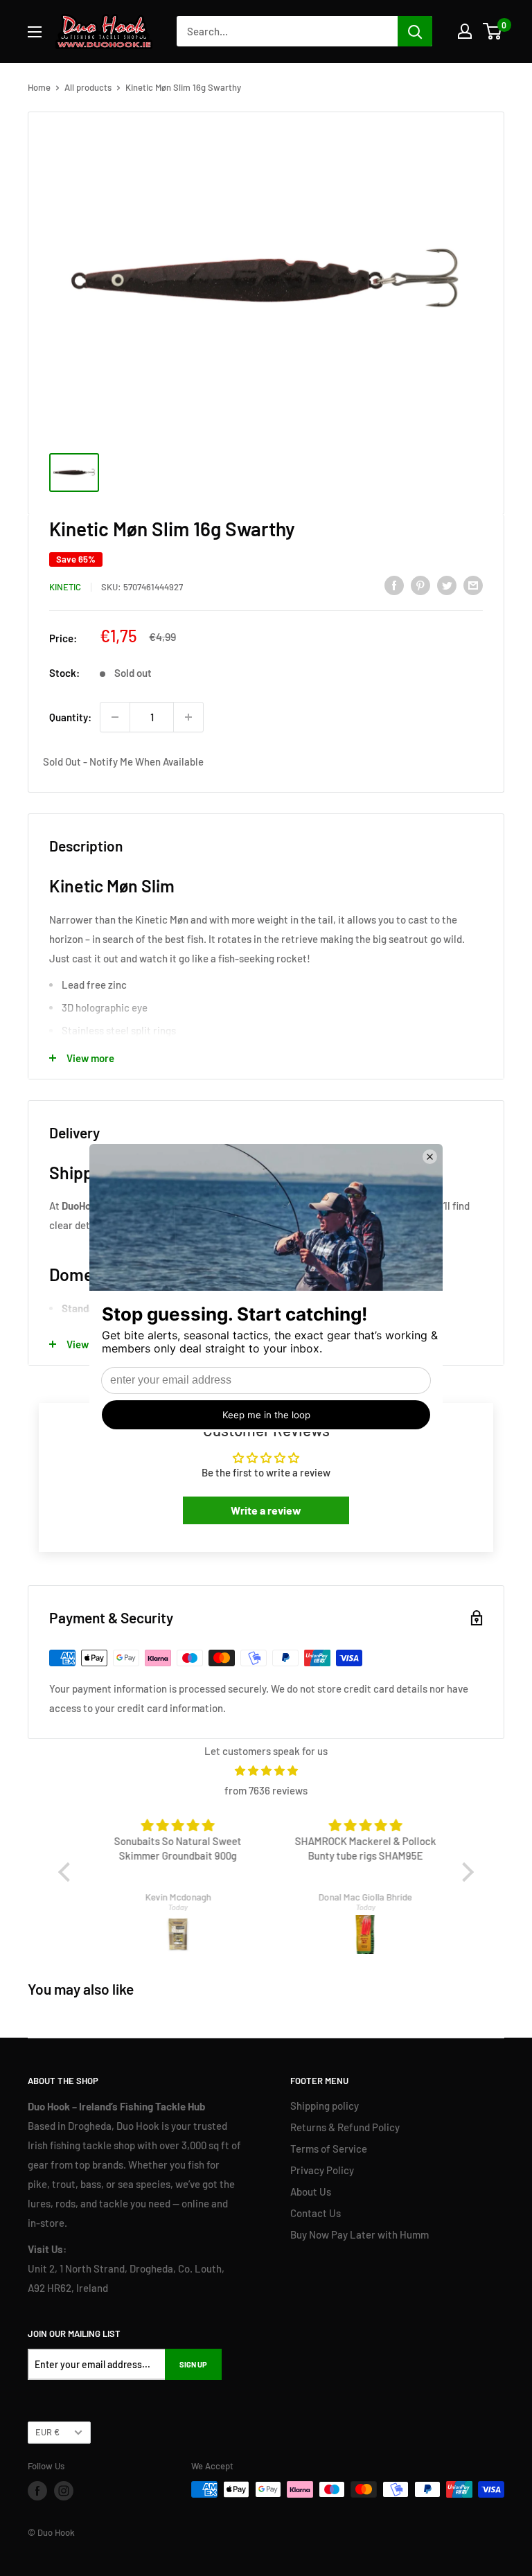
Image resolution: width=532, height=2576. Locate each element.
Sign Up (193, 2364)
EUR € (47, 2432)
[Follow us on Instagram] (64, 2491)
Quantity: (70, 717)
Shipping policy (325, 2106)
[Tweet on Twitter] (447, 585)
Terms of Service (329, 2149)
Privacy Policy (322, 2170)
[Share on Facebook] (394, 585)
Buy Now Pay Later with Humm (360, 2234)
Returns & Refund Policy (345, 2127)
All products (88, 87)
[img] (266, 1771)
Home (39, 87)
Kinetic (65, 587)
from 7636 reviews (266, 1790)
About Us (311, 2191)
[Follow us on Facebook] (37, 2491)
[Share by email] (473, 585)
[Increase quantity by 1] (188, 717)
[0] (493, 31)
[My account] (465, 31)
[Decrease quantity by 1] (115, 717)
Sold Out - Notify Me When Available (123, 761)
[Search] (415, 31)
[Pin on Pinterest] (420, 585)
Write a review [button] (266, 1510)
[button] (68, 1872)
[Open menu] (35, 32)
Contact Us (316, 2213)
